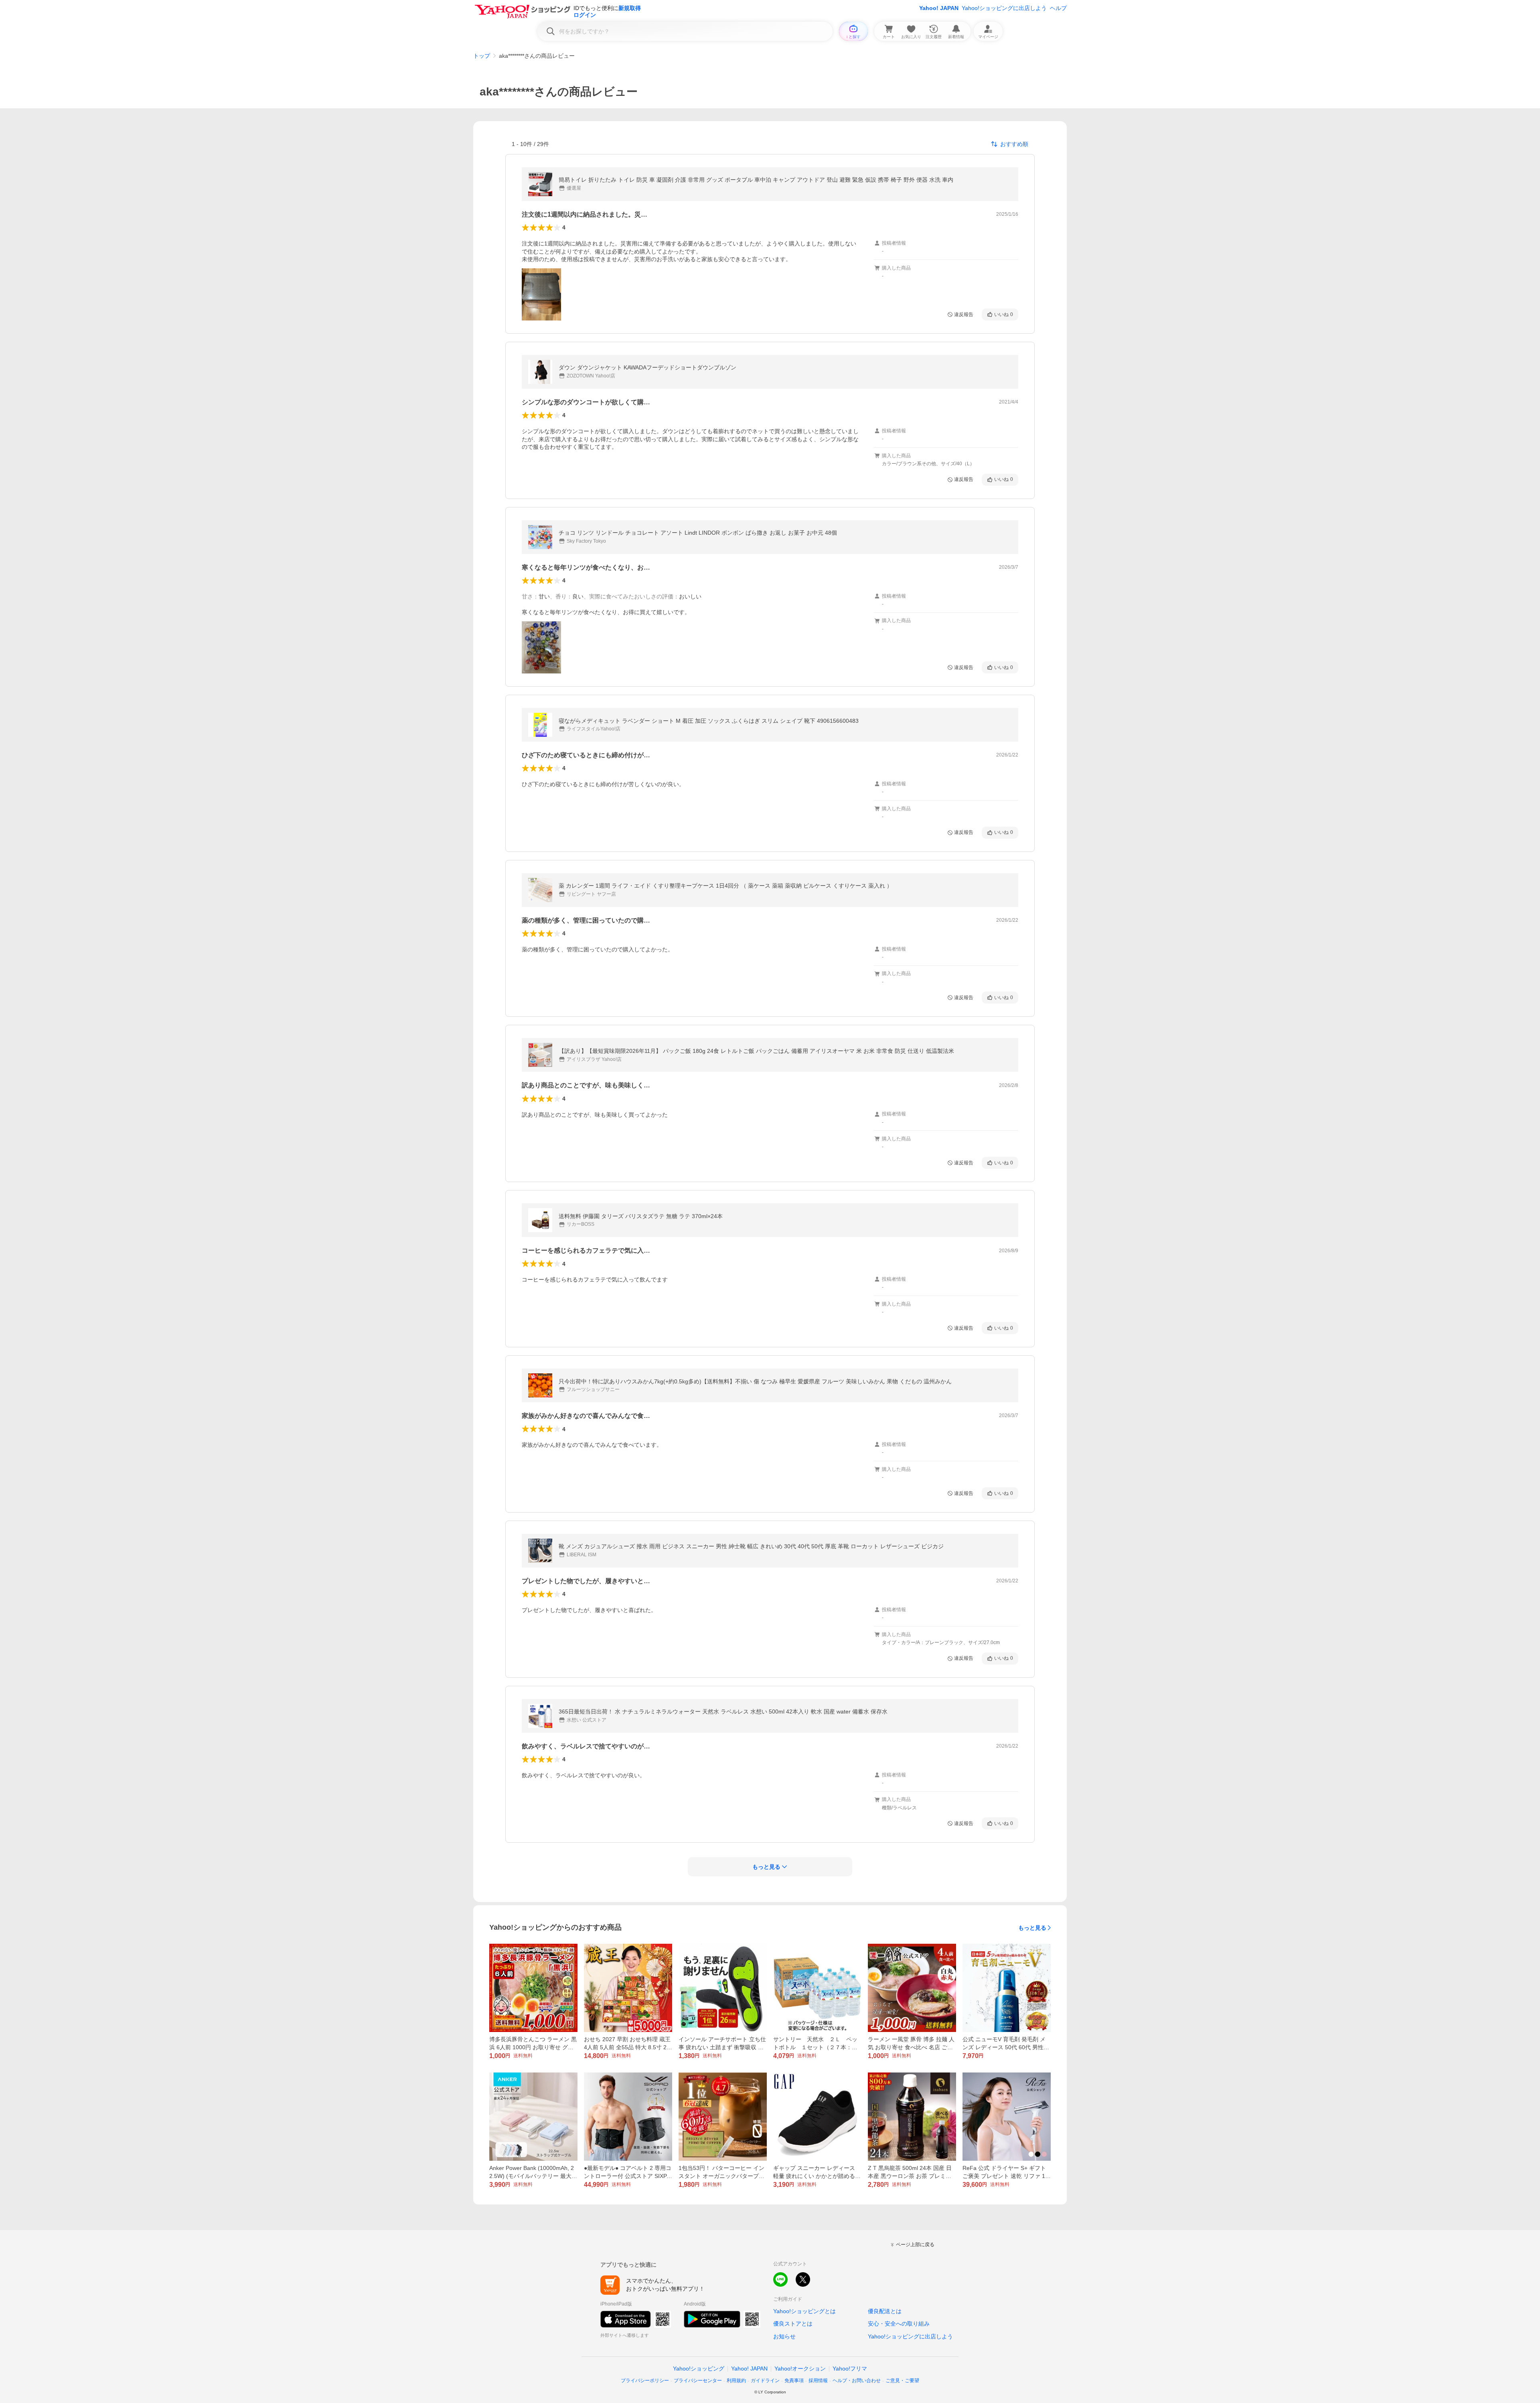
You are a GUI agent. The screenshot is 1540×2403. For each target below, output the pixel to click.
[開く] (541, 294)
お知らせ (784, 2336)
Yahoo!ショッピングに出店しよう (1004, 8)
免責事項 (794, 2381)
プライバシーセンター (698, 2381)
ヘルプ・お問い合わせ (857, 2381)
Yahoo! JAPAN (939, 8)
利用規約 (736, 2381)
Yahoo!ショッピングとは (804, 2311)
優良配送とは (885, 2311)
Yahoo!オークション (800, 2369)
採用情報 (818, 2381)
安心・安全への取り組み (899, 2324)
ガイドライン (765, 2381)
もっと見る (1032, 1928)
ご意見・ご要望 (902, 2381)
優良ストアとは (793, 2324)
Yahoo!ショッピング (699, 2369)
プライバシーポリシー (645, 2381)
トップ (482, 56)
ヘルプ (1058, 8)
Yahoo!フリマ (850, 2369)
